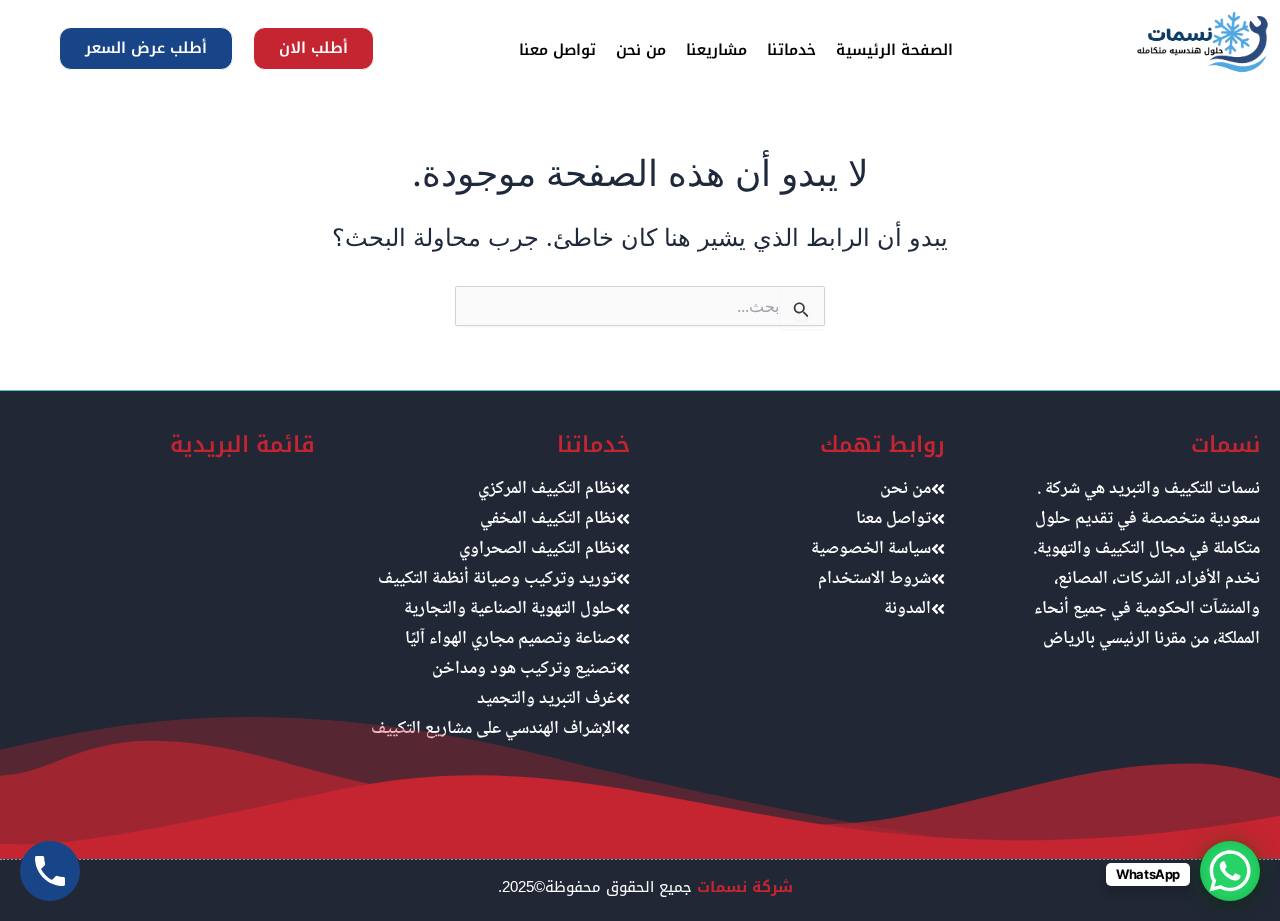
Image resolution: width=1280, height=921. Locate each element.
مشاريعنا (716, 50)
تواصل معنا (557, 50)
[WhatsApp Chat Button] (1230, 871)
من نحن (641, 50)
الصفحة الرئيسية (894, 50)
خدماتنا (791, 50)
